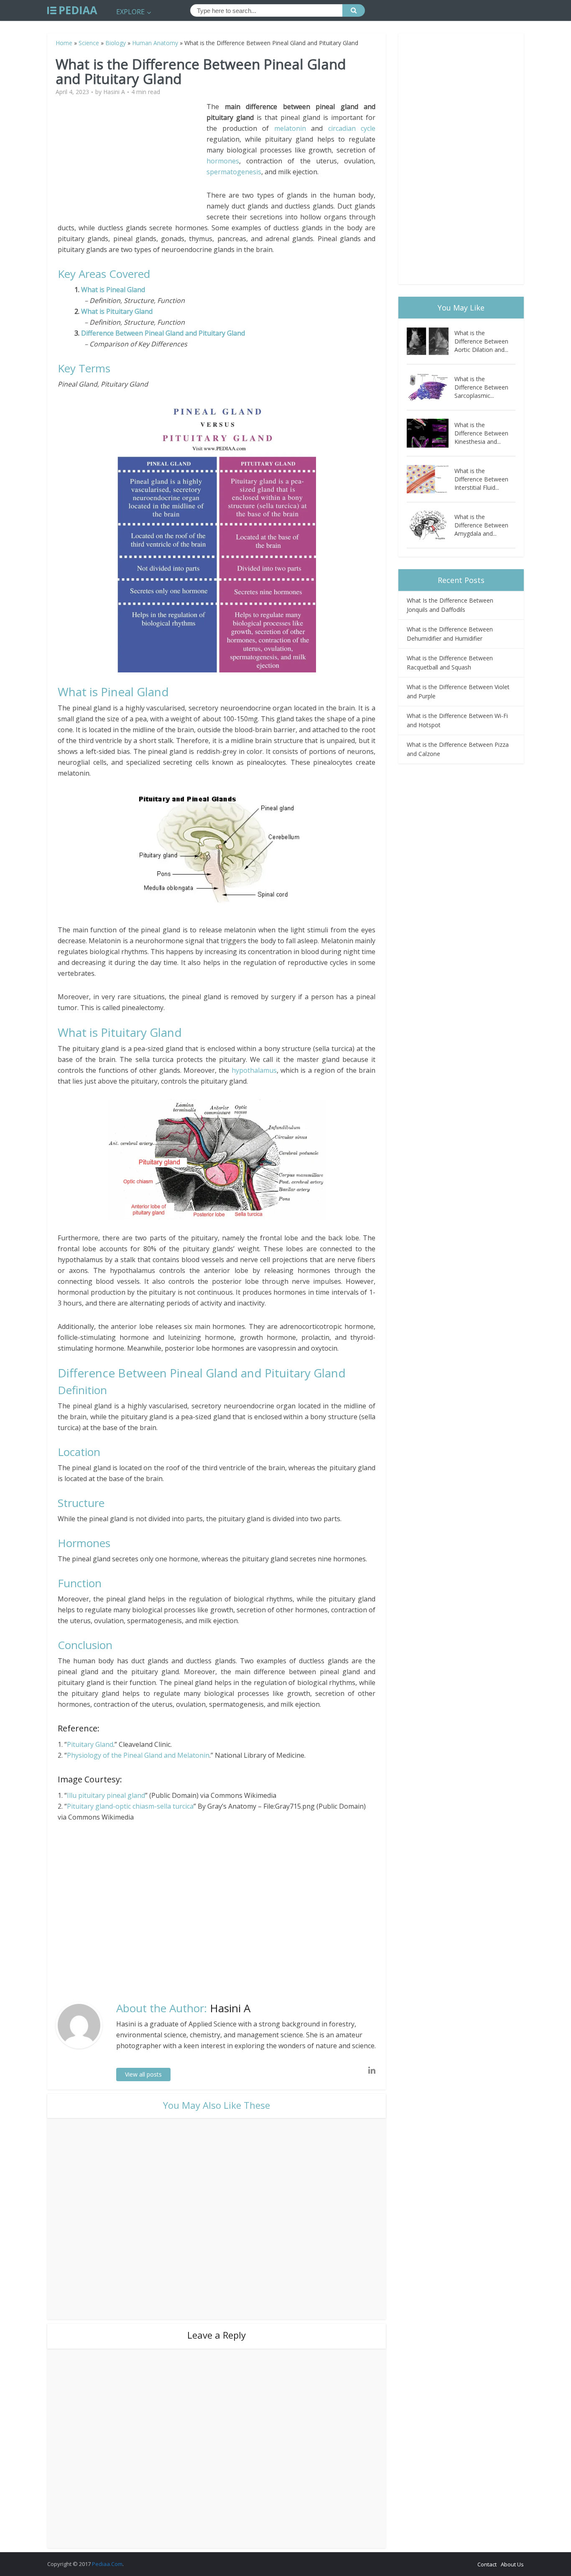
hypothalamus (254, 1070)
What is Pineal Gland (114, 290)
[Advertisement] (132, 160)
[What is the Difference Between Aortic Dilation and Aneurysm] (431, 341)
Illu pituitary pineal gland (106, 1795)
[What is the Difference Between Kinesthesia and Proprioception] (431, 433)
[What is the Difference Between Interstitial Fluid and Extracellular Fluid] (431, 479)
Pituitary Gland (90, 1744)
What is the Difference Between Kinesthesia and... (481, 433)
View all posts (143, 2074)
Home (64, 43)
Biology (116, 43)
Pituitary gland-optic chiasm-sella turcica (130, 1806)
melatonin (290, 128)
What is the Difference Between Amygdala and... (481, 525)
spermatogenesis (234, 172)
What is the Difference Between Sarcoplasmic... (481, 387)
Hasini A (114, 92)
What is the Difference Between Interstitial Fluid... (481, 479)
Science (89, 43)
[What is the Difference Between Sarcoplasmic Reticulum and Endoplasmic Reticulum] (431, 387)
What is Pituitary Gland (117, 311)
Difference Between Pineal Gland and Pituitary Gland (163, 333)
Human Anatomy (155, 43)
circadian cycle (352, 128)
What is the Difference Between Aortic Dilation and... (481, 341)
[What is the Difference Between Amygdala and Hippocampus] (431, 525)
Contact (487, 2564)
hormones (223, 161)
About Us (512, 2564)
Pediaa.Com (107, 2564)
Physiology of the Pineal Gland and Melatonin (138, 1755)
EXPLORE (130, 12)
